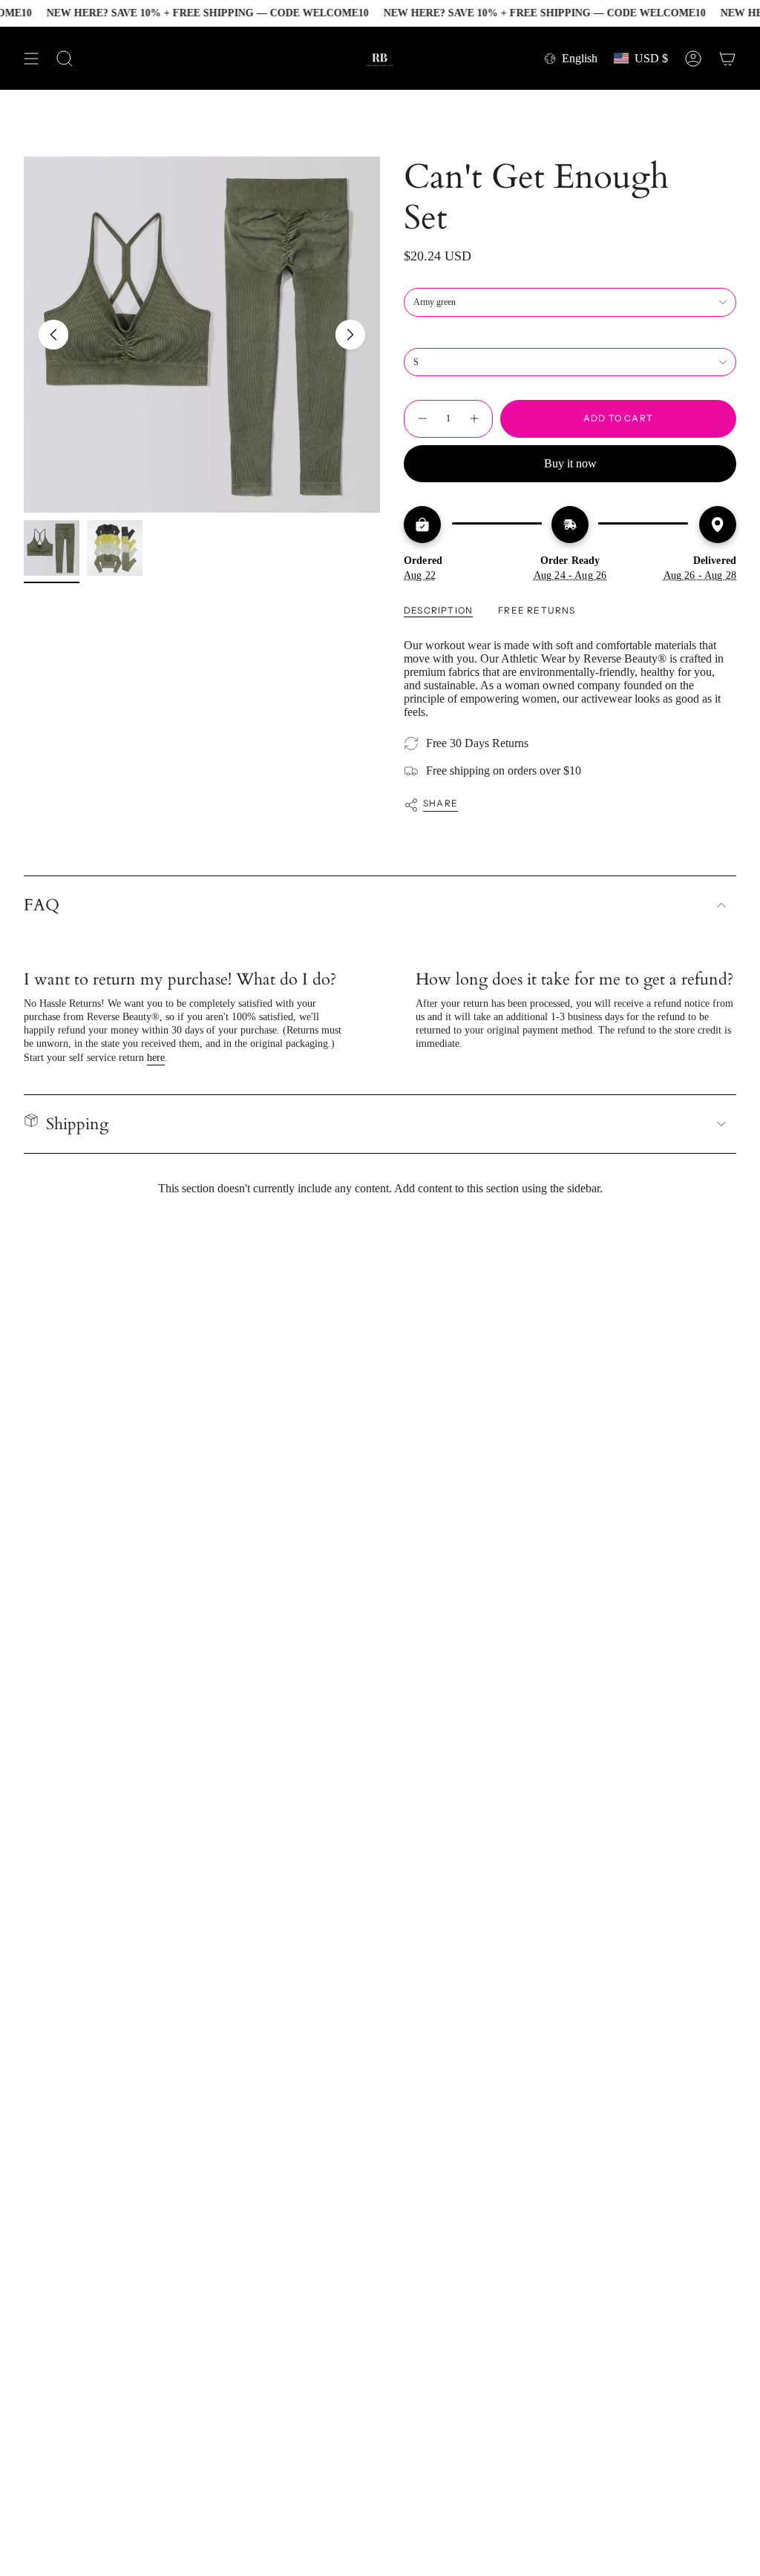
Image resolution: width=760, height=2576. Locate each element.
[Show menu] (31, 58)
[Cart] (727, 58)
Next (350, 335)
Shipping (77, 1124)
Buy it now (570, 463)
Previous (53, 335)
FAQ (42, 905)
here (156, 1058)
